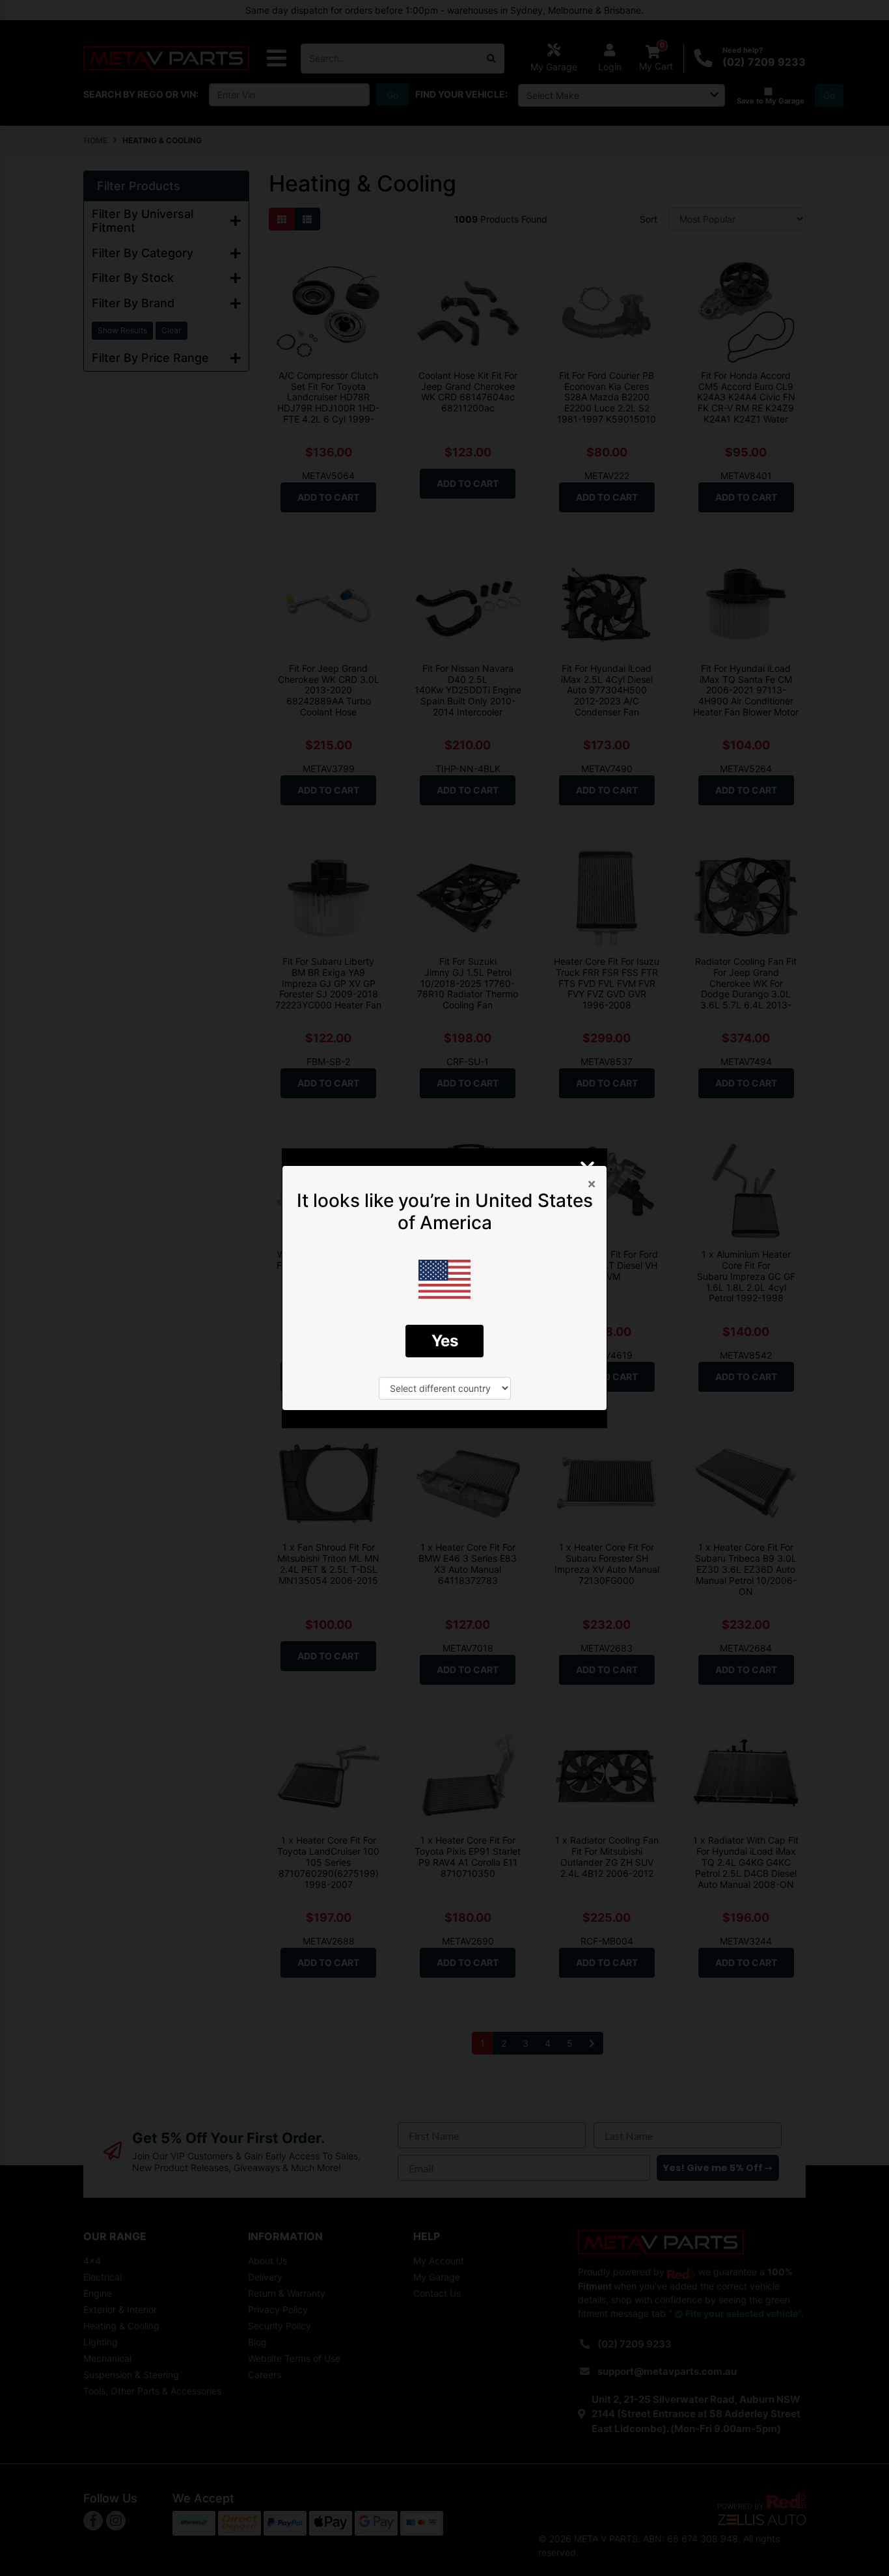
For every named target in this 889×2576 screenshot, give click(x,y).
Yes (445, 1341)
